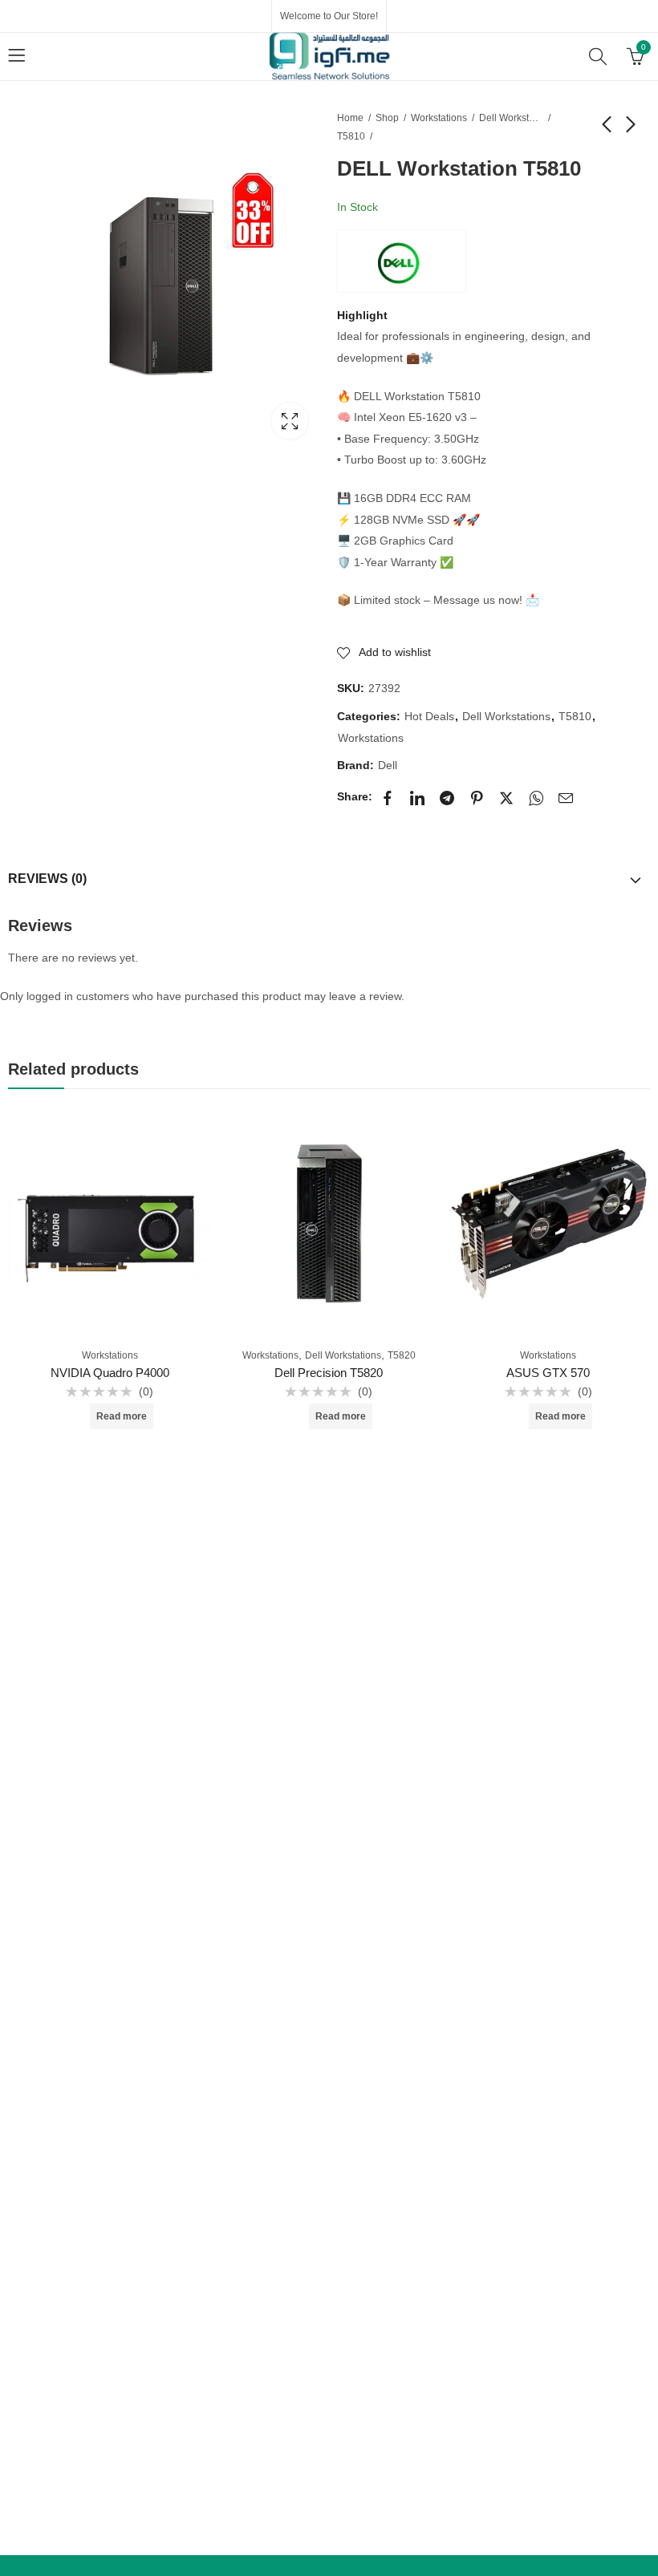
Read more (122, 1416)
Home (350, 118)
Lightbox (290, 421)
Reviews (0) (47, 879)
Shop (387, 118)
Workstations (439, 118)
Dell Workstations (511, 118)
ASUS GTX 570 (548, 1373)
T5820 (402, 1355)
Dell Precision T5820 (329, 1373)
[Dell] (401, 261)
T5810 (351, 136)
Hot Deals (429, 716)
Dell (388, 765)
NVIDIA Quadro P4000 (110, 1373)
